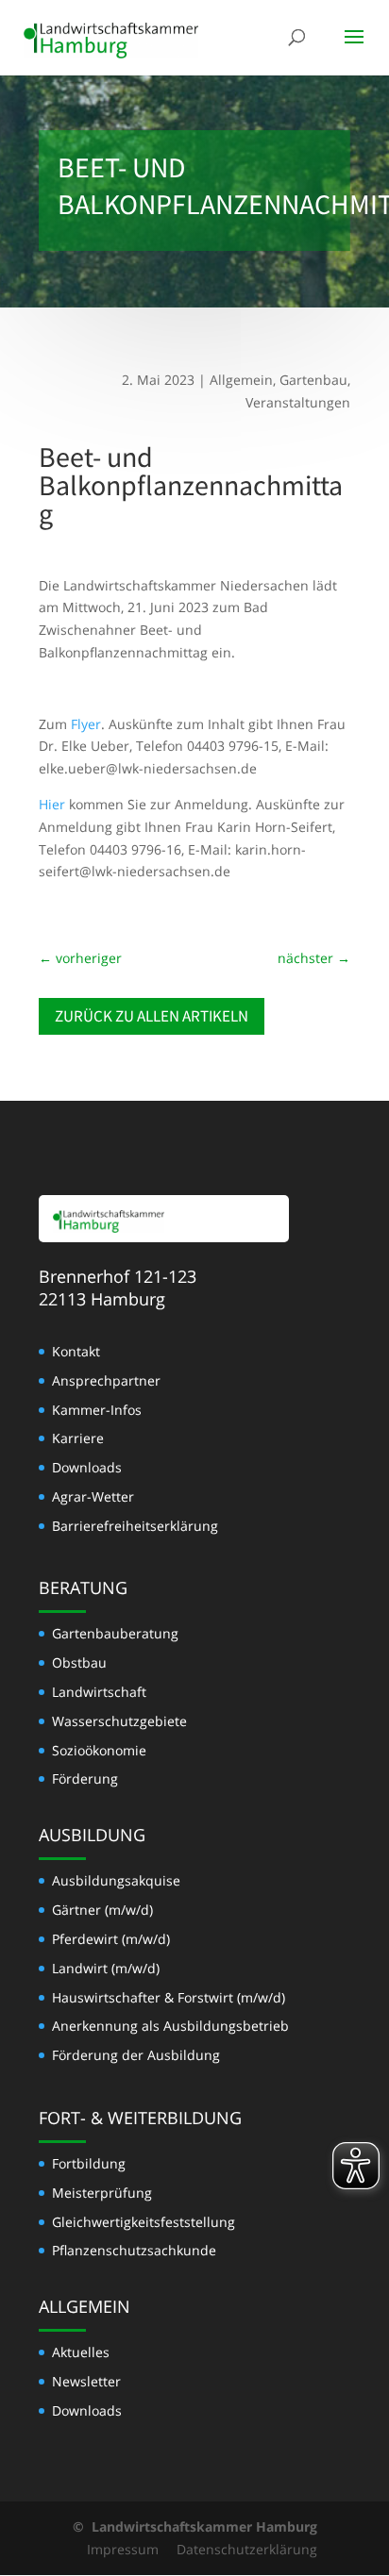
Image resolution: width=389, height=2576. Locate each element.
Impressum (123, 2549)
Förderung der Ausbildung (136, 2055)
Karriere (78, 1438)
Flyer (86, 724)
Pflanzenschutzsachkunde (134, 2250)
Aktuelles (81, 2352)
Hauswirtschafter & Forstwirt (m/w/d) (169, 1997)
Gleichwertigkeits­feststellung (144, 2222)
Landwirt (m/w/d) (106, 1968)
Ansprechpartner (106, 1380)
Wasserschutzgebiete (119, 1721)
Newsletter (86, 2381)
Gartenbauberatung (115, 1633)
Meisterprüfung (102, 2193)
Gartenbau (313, 380)
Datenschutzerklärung (247, 2549)
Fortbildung (89, 2163)
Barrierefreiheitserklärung (135, 1526)
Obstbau (79, 1662)
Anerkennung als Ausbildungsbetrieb (170, 2026)
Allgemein (241, 380)
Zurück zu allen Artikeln (152, 1016)
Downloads (87, 1467)
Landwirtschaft (99, 1692)
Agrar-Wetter (93, 1496)
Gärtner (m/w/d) (102, 1910)
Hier (52, 804)
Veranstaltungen (298, 402)
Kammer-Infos (97, 1410)
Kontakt (76, 1351)
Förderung (85, 1778)
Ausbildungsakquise (116, 1880)
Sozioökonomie (99, 1750)
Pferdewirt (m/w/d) (111, 1939)
